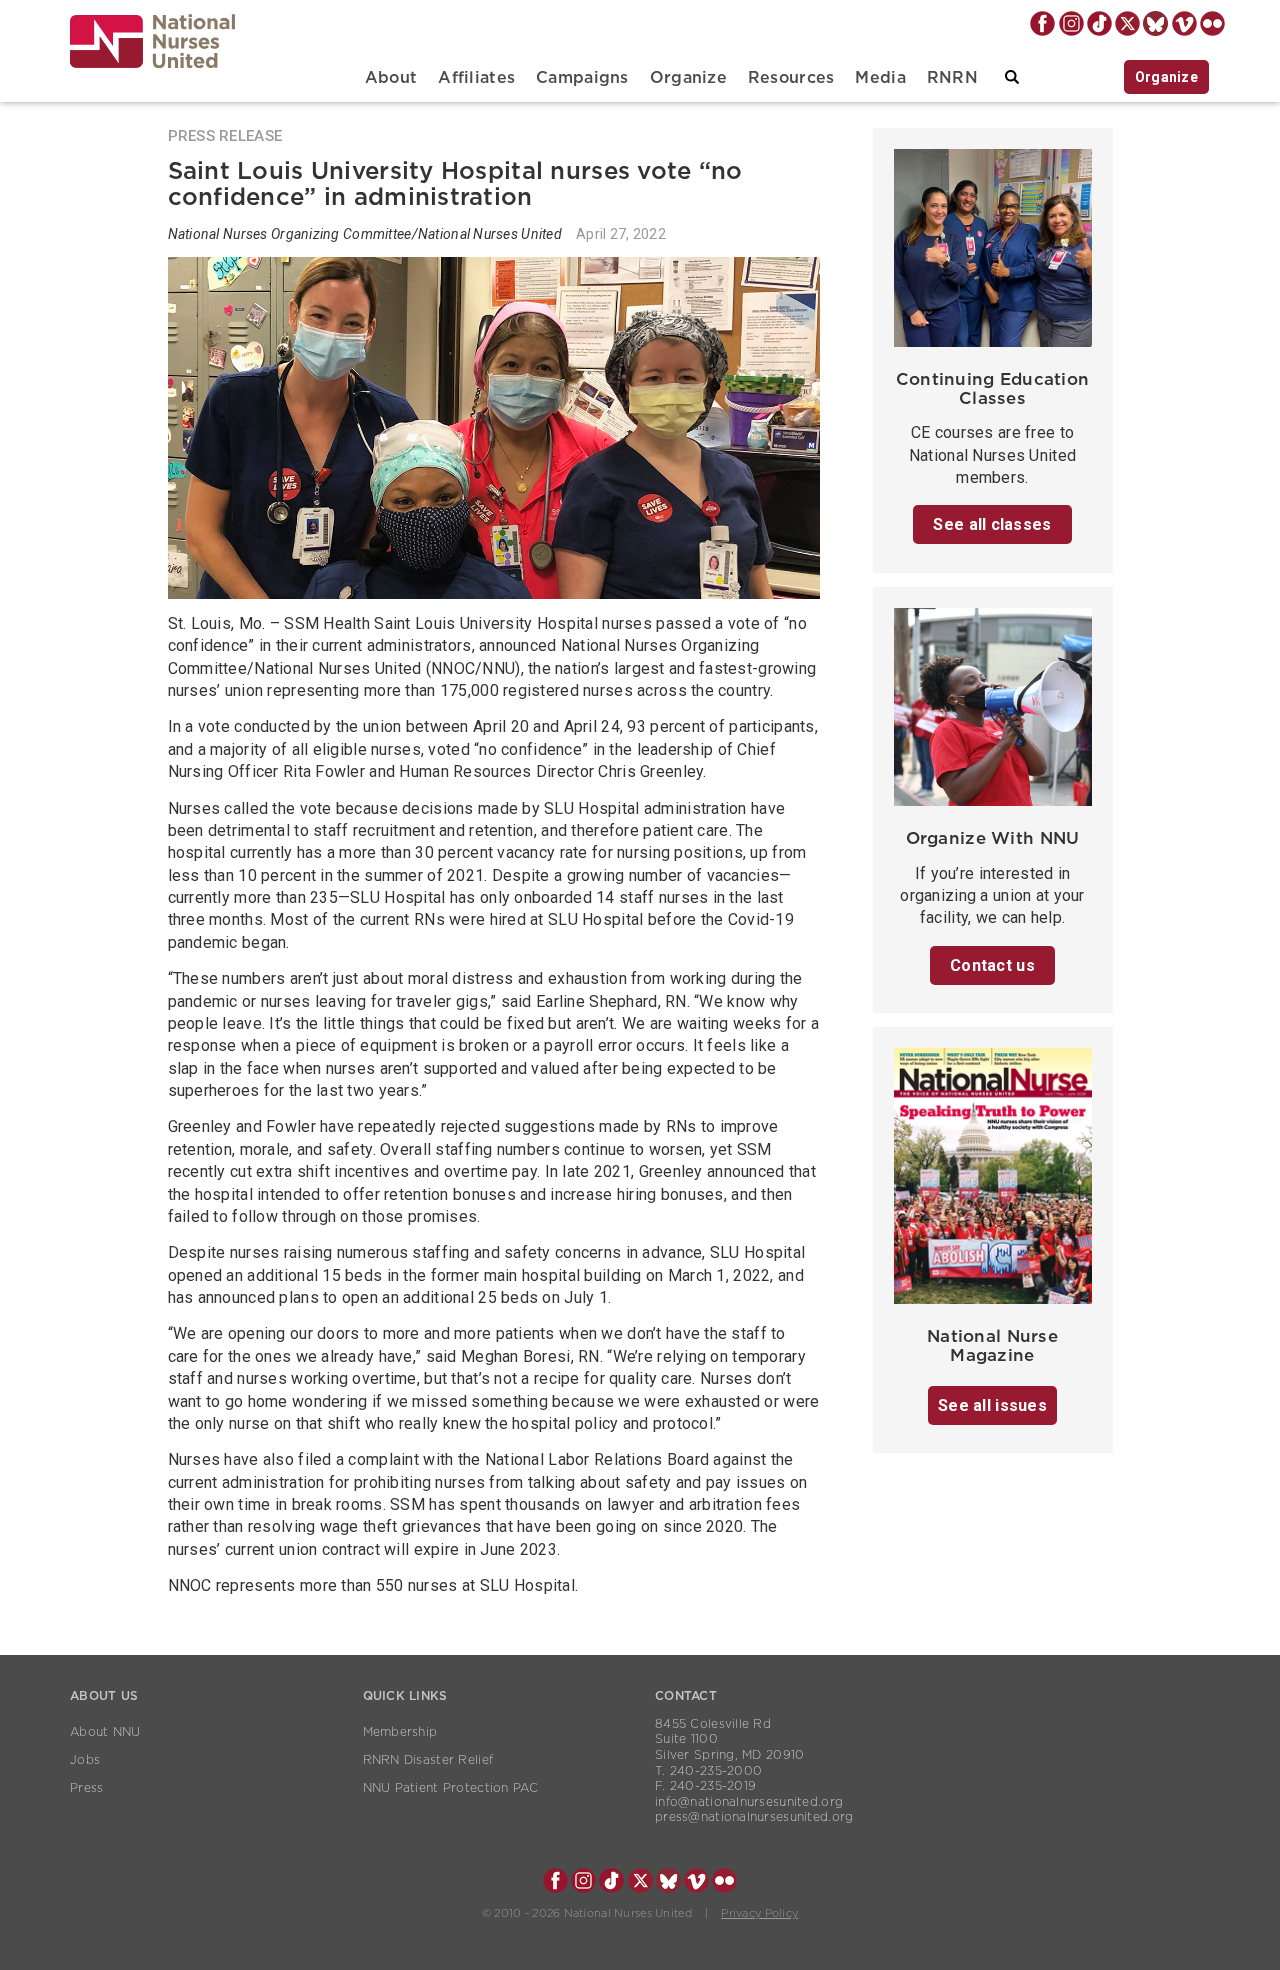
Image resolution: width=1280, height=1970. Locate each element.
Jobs (85, 1760)
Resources (791, 78)
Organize (688, 78)
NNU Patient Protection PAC (451, 1788)
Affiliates (476, 78)
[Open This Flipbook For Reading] (993, 1181)
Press (86, 1788)
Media (880, 78)
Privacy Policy (759, 1913)
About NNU (105, 1732)
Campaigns (582, 78)
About (391, 78)
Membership (400, 1732)
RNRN (952, 78)
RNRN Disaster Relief (428, 1760)
